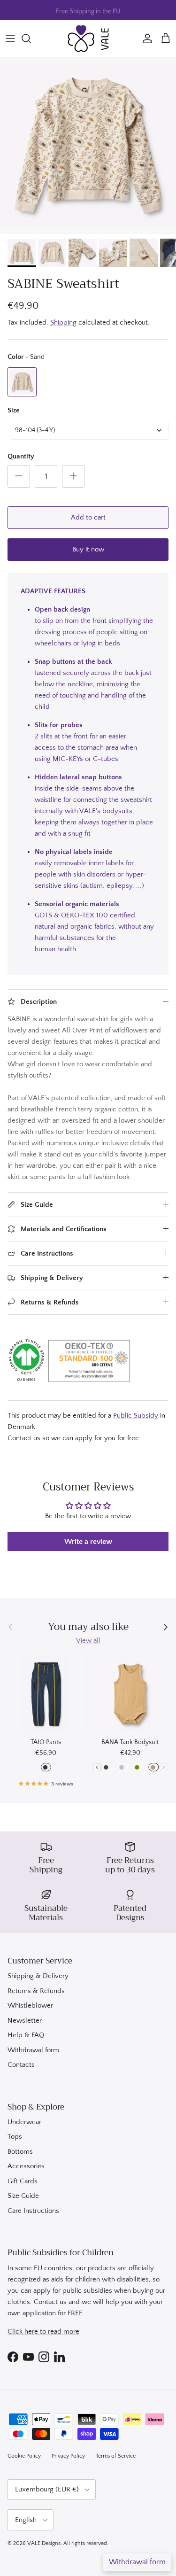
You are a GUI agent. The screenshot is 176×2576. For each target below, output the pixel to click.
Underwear (24, 2122)
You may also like (88, 1627)
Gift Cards (23, 2181)
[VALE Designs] (88, 39)
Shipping (63, 322)
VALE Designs (44, 2543)
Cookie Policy (24, 2456)
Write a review (88, 1542)
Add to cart (88, 517)
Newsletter (25, 2021)
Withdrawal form (33, 2050)
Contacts (21, 2065)
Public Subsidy (136, 1416)
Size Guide (23, 2196)
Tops (15, 2137)
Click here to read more (43, 2332)
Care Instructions (33, 2211)
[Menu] (10, 39)
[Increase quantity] (73, 476)
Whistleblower (30, 2006)
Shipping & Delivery (38, 1976)
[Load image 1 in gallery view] (88, 146)
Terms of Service (116, 2456)
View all (88, 1641)
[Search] (31, 39)
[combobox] (89, 430)
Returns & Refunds (36, 1991)
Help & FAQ (26, 2035)
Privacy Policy (68, 2456)
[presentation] (97, 1767)
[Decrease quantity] (19, 476)
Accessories (26, 2166)
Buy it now (88, 549)
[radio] (22, 382)
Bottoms (20, 2152)
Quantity (21, 456)
